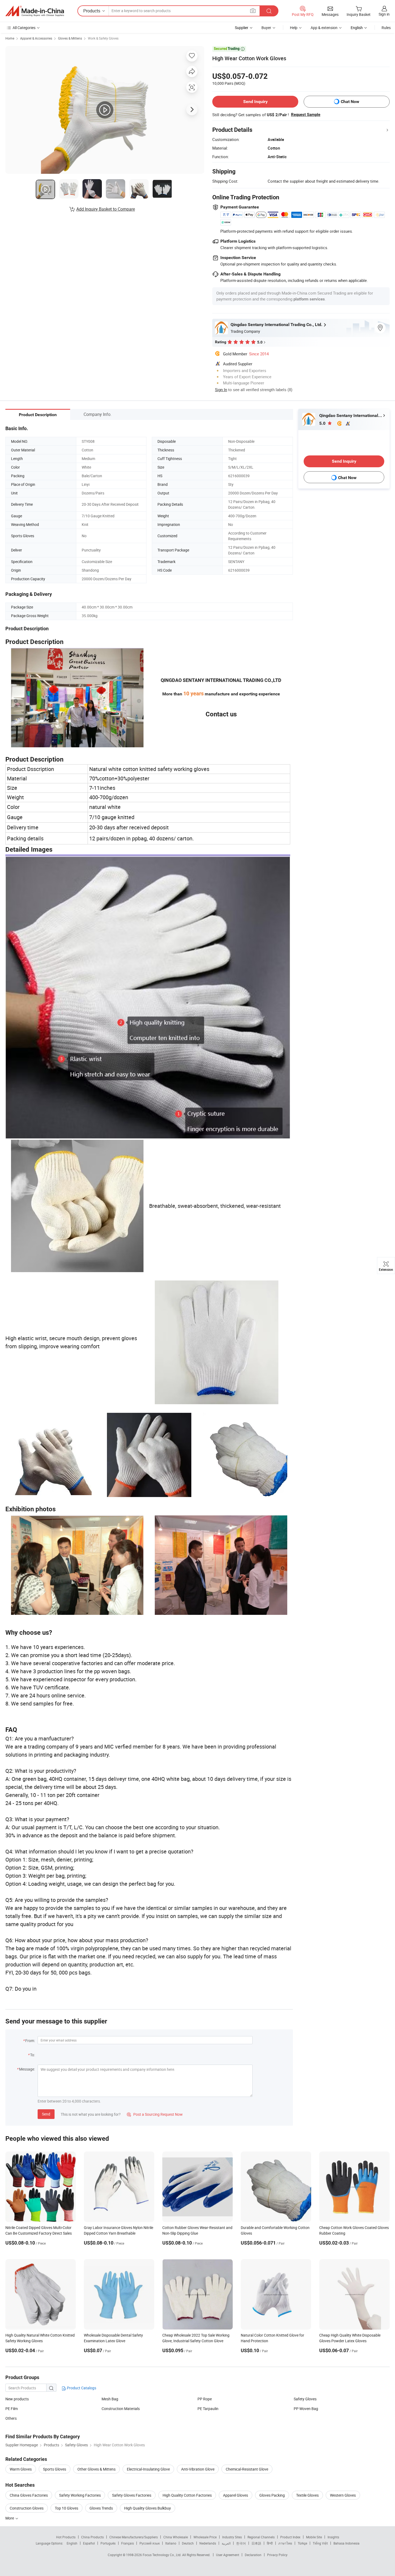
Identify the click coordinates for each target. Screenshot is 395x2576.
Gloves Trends (101, 2508)
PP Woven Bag (306, 2409)
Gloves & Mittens (70, 38)
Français (128, 2543)
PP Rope (205, 2399)
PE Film (12, 2409)
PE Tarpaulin (208, 2409)
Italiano (171, 2543)
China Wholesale (176, 2537)
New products (17, 2399)
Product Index (290, 2537)
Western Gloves (343, 2495)
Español (89, 2543)
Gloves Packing (272, 2495)
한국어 (241, 2543)
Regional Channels (261, 2537)
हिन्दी (270, 2543)
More (10, 2518)
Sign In (221, 390)
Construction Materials (121, 2409)
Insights (333, 2537)
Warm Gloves (21, 2469)
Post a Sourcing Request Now (155, 2114)
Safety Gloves (305, 2399)
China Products (92, 2537)
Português (108, 2543)
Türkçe (302, 2543)
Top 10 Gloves (67, 2508)
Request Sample (306, 115)
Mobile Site (314, 2537)
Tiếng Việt (320, 2543)
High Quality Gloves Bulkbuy (148, 2508)
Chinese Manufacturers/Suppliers (134, 2537)
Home (10, 38)
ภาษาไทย (285, 2543)
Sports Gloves (55, 2469)
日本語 (256, 2543)
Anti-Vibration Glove (198, 2469)
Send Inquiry (255, 102)
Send (46, 2114)
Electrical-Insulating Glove (148, 2469)
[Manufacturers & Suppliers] (35, 11)
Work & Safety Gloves (103, 38)
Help (294, 28)
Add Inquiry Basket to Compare (106, 209)
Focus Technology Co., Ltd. (162, 2555)
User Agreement (228, 2555)
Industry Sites (232, 2537)
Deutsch (188, 2543)
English (72, 2543)
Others (11, 2418)
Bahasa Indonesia (346, 2543)
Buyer (266, 28)
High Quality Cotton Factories (187, 2495)
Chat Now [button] (350, 102)
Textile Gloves (307, 2495)
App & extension (324, 28)
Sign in (384, 14)
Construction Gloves (27, 2508)
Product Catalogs (81, 2388)
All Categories (24, 28)
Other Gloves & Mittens (96, 2469)
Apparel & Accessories (36, 38)
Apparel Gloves (236, 2495)
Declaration (253, 2555)
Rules (386, 28)
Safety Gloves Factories (132, 2495)
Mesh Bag (110, 2399)
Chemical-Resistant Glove (247, 2469)
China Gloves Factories (29, 2495)
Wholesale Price (205, 2537)
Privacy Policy (277, 2555)
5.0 (323, 423)
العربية (226, 2543)
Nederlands (208, 2543)
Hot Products (66, 2537)
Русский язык (150, 2543)
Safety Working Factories (80, 2495)
